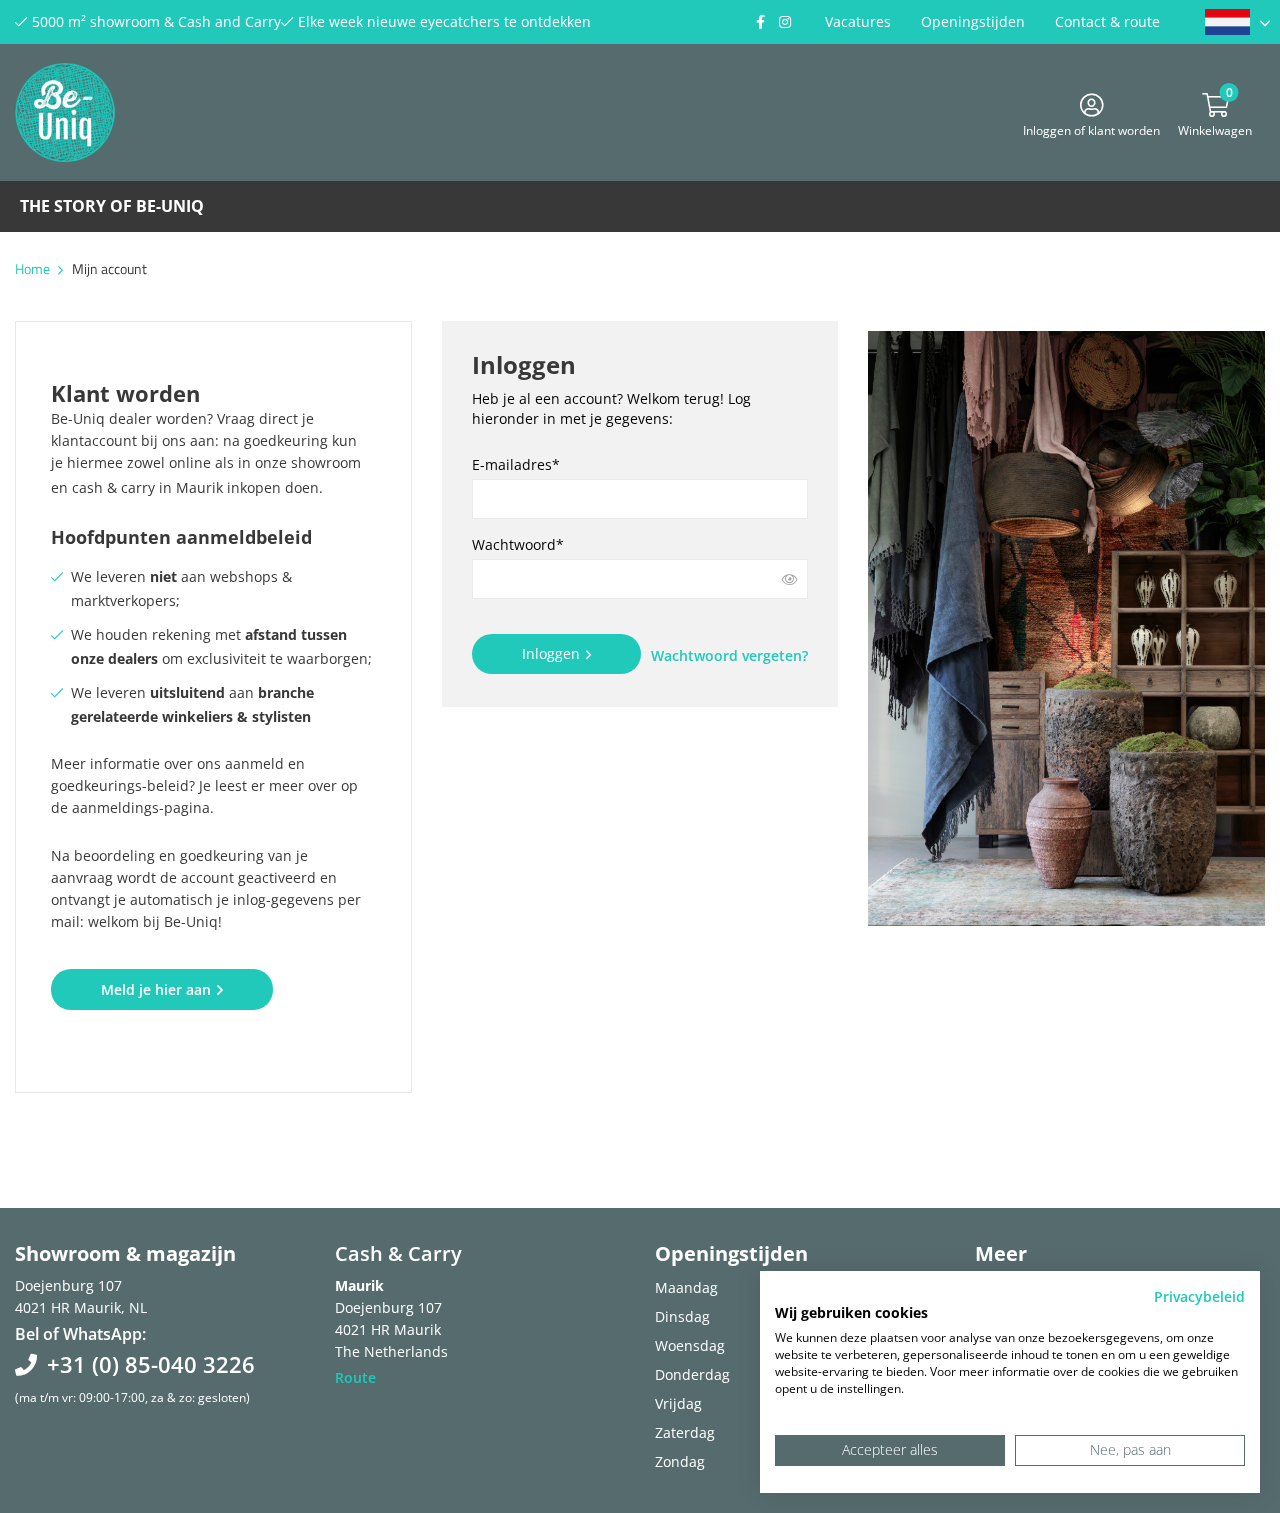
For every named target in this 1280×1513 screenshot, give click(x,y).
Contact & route (1107, 21)
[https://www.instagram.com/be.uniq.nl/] (785, 22)
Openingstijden (973, 21)
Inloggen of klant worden (1091, 127)
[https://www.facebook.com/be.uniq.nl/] (760, 22)
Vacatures (858, 21)
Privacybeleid (1199, 1296)
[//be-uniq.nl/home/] (1237, 22)
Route (355, 1377)
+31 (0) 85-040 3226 (151, 1364)
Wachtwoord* (518, 544)
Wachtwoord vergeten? (729, 655)
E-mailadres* (516, 464)
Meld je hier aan (156, 989)
